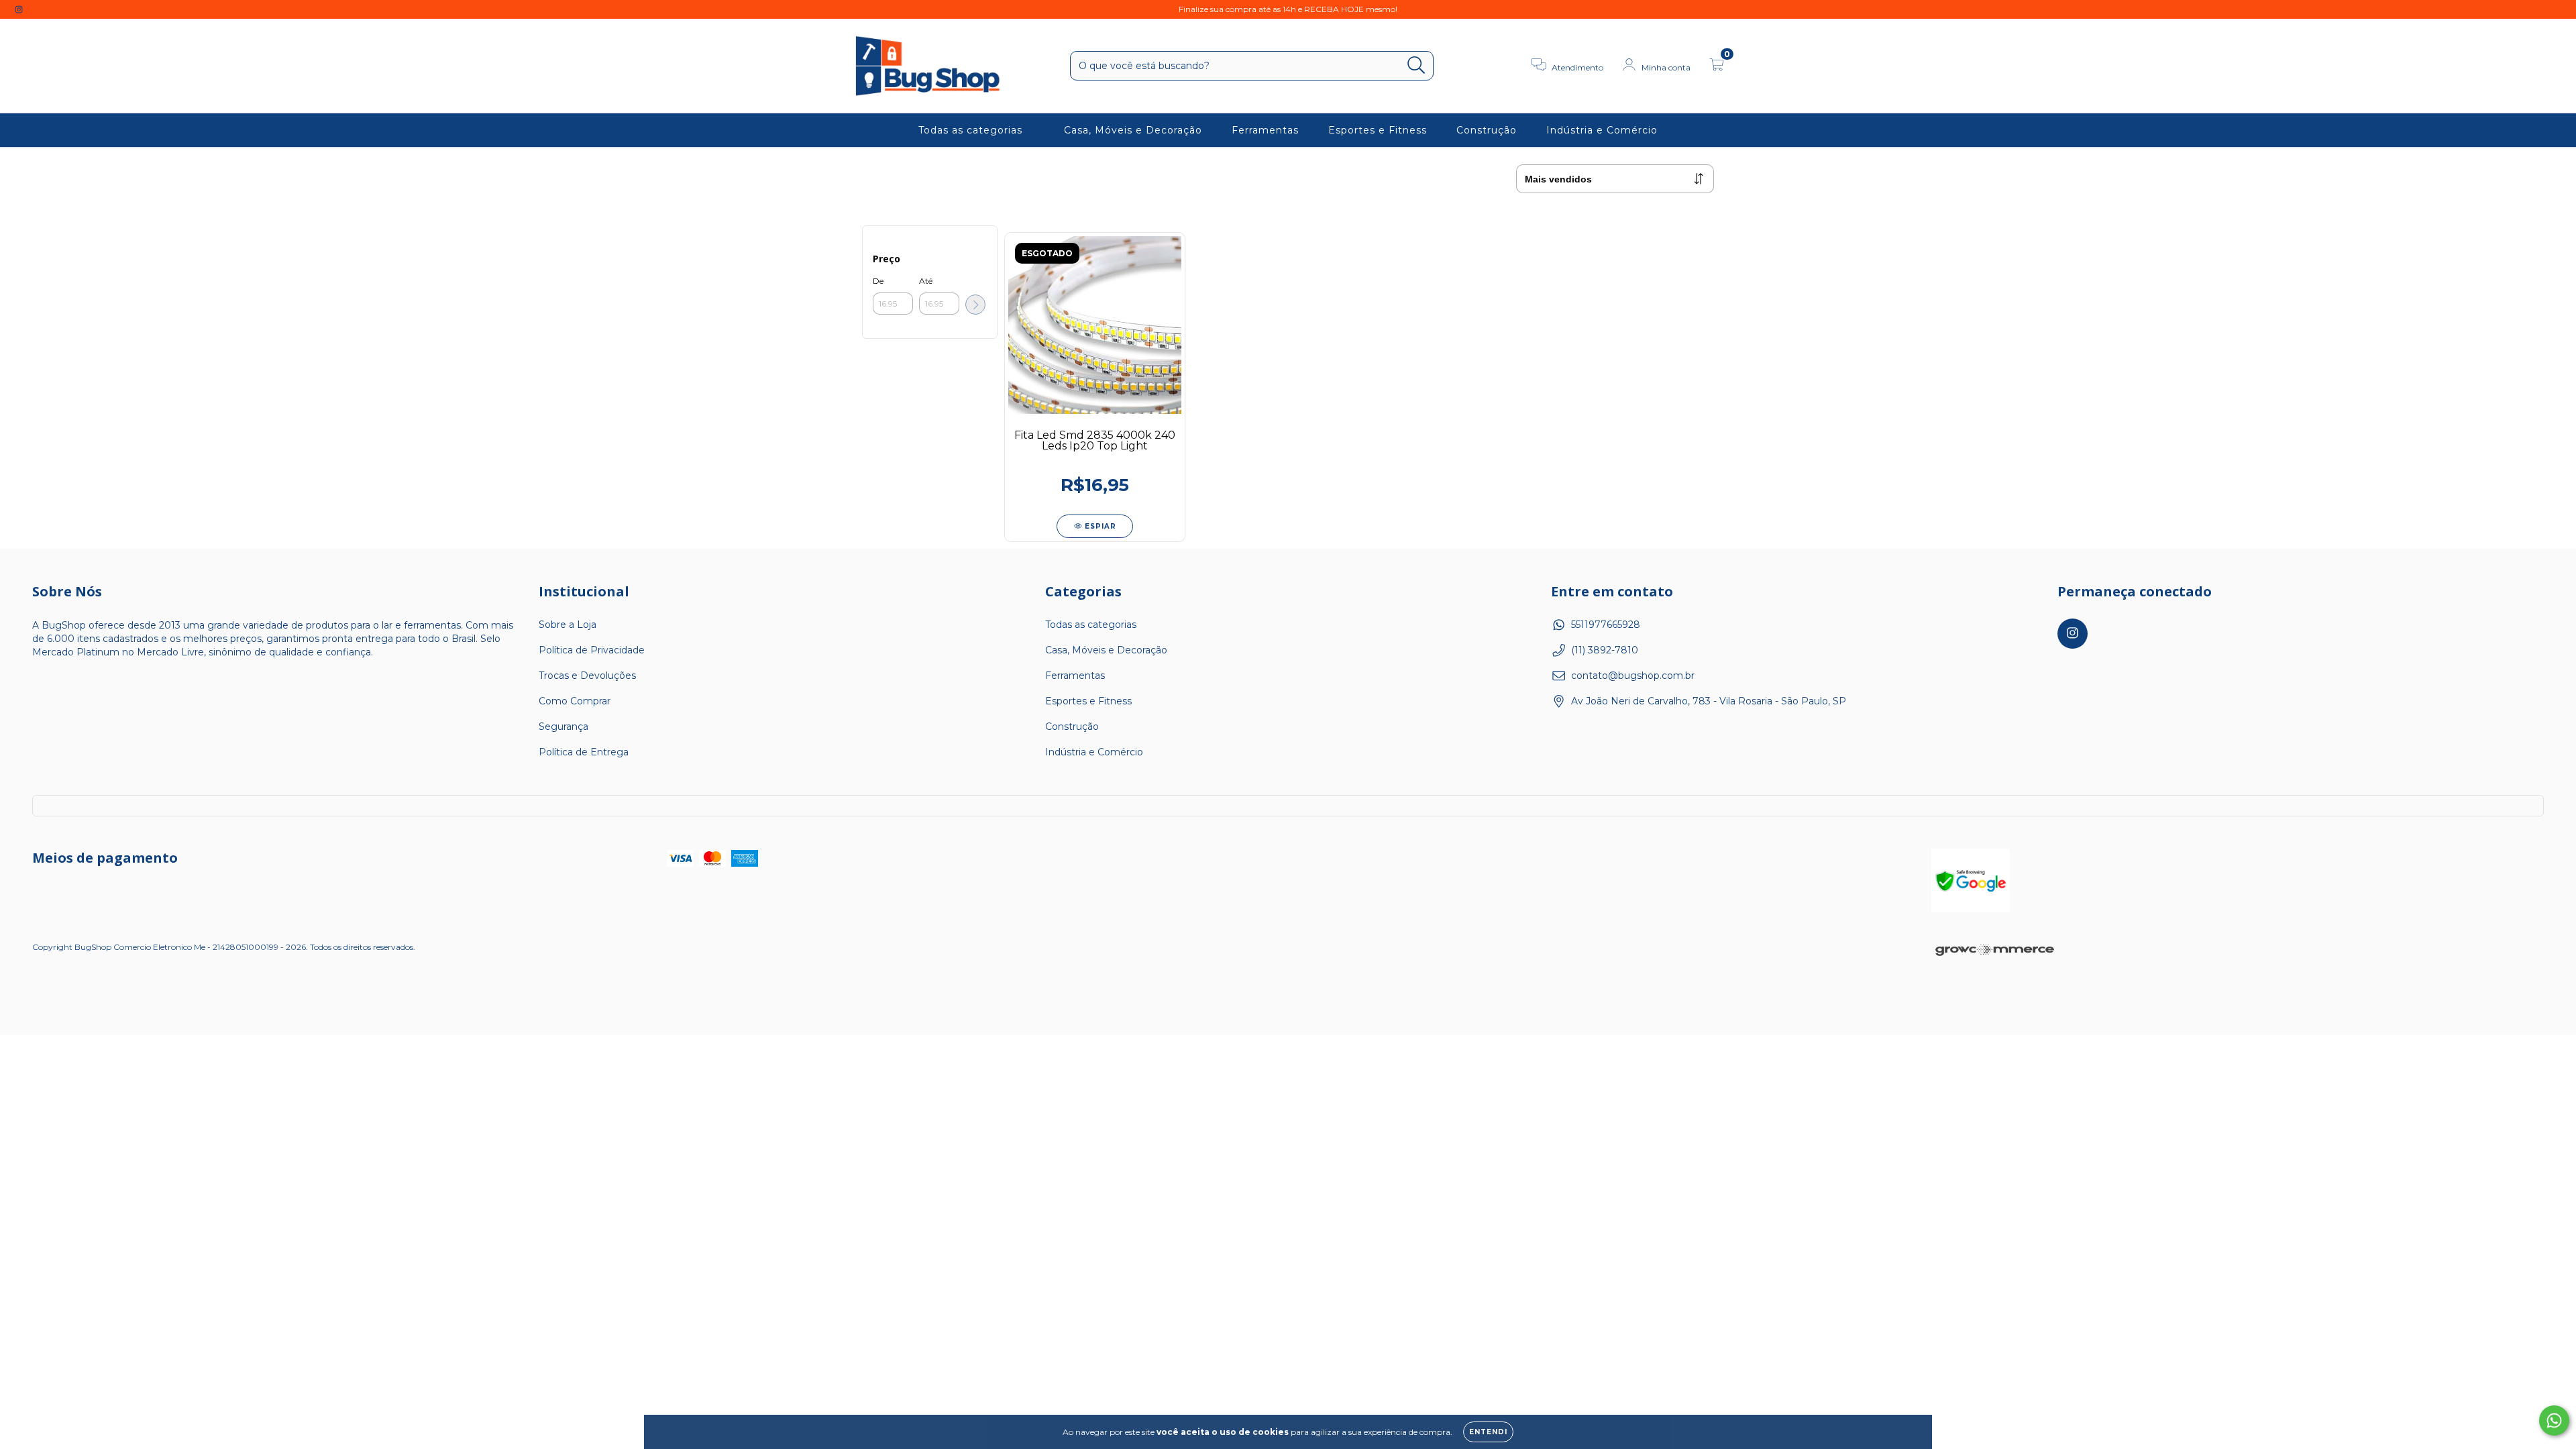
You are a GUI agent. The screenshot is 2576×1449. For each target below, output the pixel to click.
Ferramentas (1265, 130)
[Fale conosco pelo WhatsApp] (2554, 1420)
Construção (1487, 130)
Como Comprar (575, 701)
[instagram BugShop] (19, 9)
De (878, 281)
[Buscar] (1416, 65)
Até (926, 281)
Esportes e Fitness (1378, 130)
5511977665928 (1606, 625)
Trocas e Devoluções (587, 676)
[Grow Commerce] (1995, 951)
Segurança (563, 727)
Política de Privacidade (592, 650)
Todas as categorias (972, 130)
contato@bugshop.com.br (1633, 676)
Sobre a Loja (568, 625)
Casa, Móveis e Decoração (1133, 130)
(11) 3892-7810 (1605, 650)
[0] (1717, 67)
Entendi (1488, 1432)
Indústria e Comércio (1602, 130)
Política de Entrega (584, 752)
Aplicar (975, 305)
